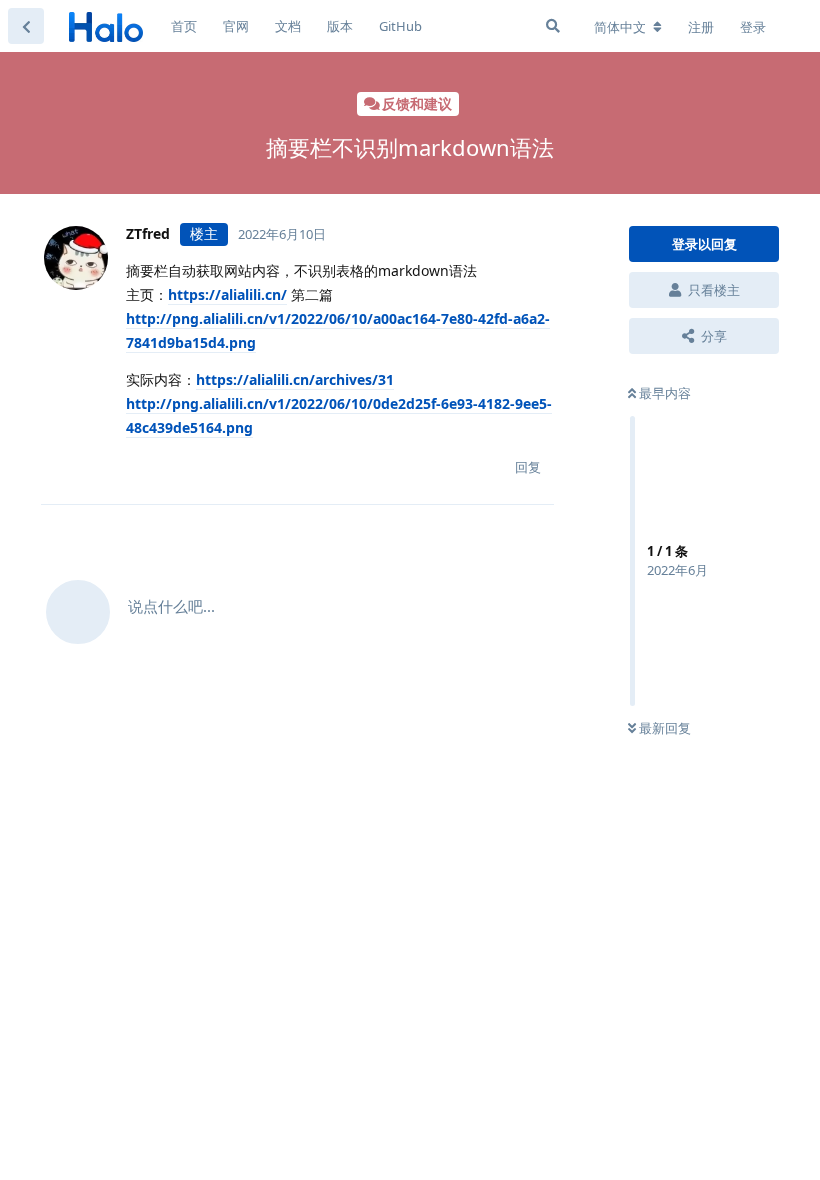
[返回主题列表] (26, 26)
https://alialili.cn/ (227, 294)
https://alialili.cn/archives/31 (295, 379)
